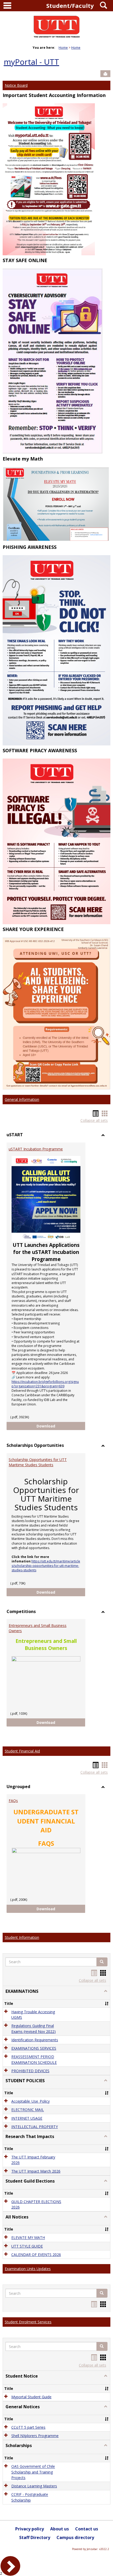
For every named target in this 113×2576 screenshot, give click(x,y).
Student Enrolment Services (28, 2322)
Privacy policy (30, 2529)
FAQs (13, 1801)
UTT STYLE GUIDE (27, 2246)
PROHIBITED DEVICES (30, 2071)
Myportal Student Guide (31, 2397)
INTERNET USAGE (27, 2118)
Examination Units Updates (28, 2269)
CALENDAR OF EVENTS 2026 (36, 2255)
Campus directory (75, 2537)
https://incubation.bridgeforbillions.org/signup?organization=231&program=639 (45, 1384)
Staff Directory (35, 2537)
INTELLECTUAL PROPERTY (35, 2127)
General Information (22, 1099)
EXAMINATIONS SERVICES (34, 2048)
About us (60, 2529)
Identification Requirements (35, 2040)
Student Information (22, 1937)
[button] (102, 1962)
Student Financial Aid (22, 1751)
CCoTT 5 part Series (28, 2427)
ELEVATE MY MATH (28, 2238)
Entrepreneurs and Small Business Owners (38, 1628)
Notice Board (16, 85)
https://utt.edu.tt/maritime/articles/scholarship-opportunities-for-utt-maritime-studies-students (46, 1566)
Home (63, 48)
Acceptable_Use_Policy (30, 2101)
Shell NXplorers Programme (35, 2436)
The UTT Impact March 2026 (36, 2171)
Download (61, 1426)
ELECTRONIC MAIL (28, 2110)
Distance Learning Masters (34, 2486)
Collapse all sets (94, 1120)
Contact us (87, 2529)
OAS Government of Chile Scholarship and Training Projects (33, 2472)
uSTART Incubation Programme (36, 1149)
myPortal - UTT (31, 62)
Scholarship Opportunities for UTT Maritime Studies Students (38, 1462)
